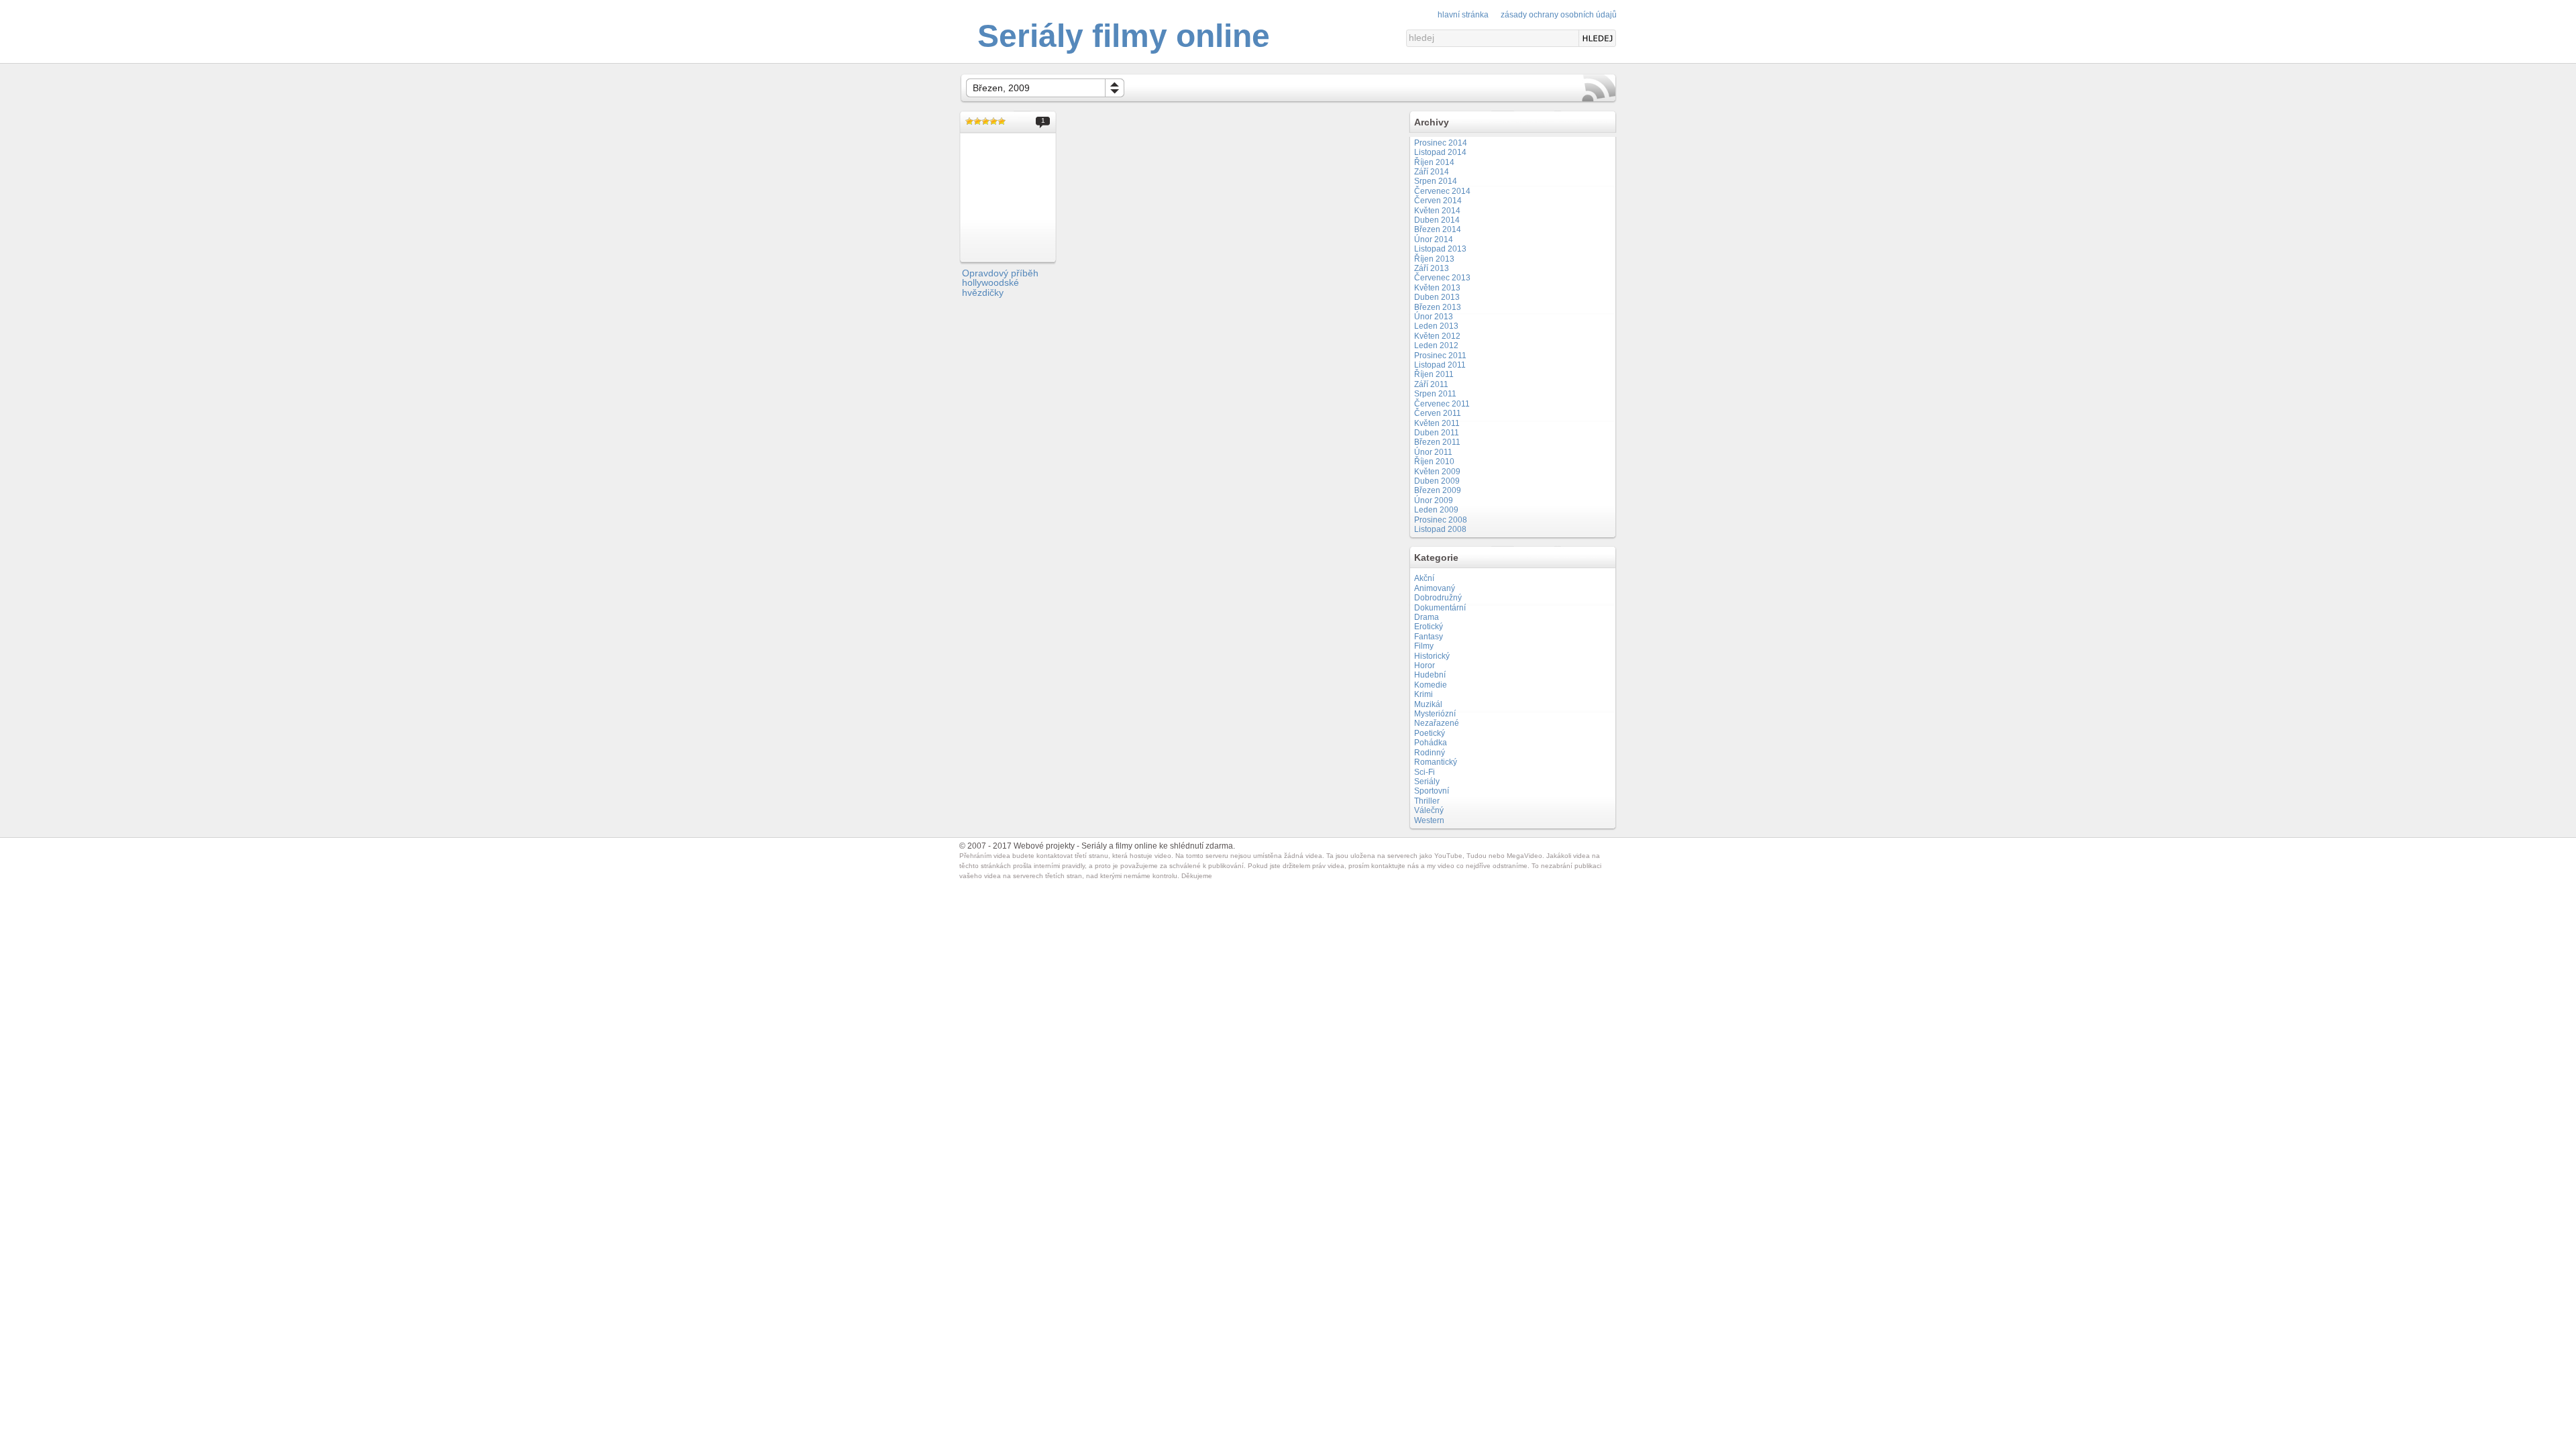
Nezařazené (1437, 723)
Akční (1424, 578)
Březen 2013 (1438, 307)
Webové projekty (1044, 846)
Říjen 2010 (1434, 462)
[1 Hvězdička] (969, 121)
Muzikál (1428, 704)
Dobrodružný (1438, 598)
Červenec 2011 (1442, 404)
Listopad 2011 (1440, 365)
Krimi (1424, 694)
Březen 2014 (1438, 229)
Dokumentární (1440, 608)
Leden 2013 (1436, 326)
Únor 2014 (1434, 239)
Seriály (1427, 782)
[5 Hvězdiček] (1002, 121)
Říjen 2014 (1434, 162)
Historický (1432, 656)
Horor (1425, 665)
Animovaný (1435, 588)
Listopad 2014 (1440, 152)
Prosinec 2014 (1441, 143)
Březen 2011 (1437, 442)
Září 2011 (1431, 384)
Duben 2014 (1437, 220)
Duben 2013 (1437, 297)
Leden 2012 (1436, 345)
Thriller (1427, 801)
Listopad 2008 (1440, 529)
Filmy (1424, 646)
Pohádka (1431, 743)
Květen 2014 (1437, 211)
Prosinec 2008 (1441, 520)
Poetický (1430, 733)
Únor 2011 (1433, 452)
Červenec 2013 (1442, 278)
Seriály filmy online (1124, 36)
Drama (1427, 617)
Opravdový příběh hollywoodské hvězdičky (1000, 283)
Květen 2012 (1437, 336)
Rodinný (1430, 753)
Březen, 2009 (1001, 88)
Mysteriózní (1435, 714)
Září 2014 (1432, 172)
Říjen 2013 (1434, 259)
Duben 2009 (1437, 481)
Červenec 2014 (1442, 191)
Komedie (1431, 685)
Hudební (1430, 675)
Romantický (1436, 762)
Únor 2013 (1434, 317)
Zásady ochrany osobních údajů (1559, 15)
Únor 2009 (1434, 500)
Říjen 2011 (1434, 374)
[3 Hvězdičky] (985, 121)
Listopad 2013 (1440, 249)
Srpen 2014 (1436, 181)
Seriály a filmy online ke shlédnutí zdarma (1157, 846)
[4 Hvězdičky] (994, 121)
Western (1429, 820)
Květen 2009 (1437, 472)
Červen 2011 (1438, 413)
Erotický (1429, 627)
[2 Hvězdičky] (977, 121)
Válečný (1429, 810)
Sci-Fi (1425, 772)
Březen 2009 (1438, 490)
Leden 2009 (1436, 510)
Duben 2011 (1437, 433)
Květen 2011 (1437, 423)
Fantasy (1429, 637)
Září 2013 (1432, 268)
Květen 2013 (1437, 288)
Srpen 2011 (1435, 394)
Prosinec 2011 (1440, 356)
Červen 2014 (1438, 201)
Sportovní (1432, 791)
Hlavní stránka (1463, 15)
